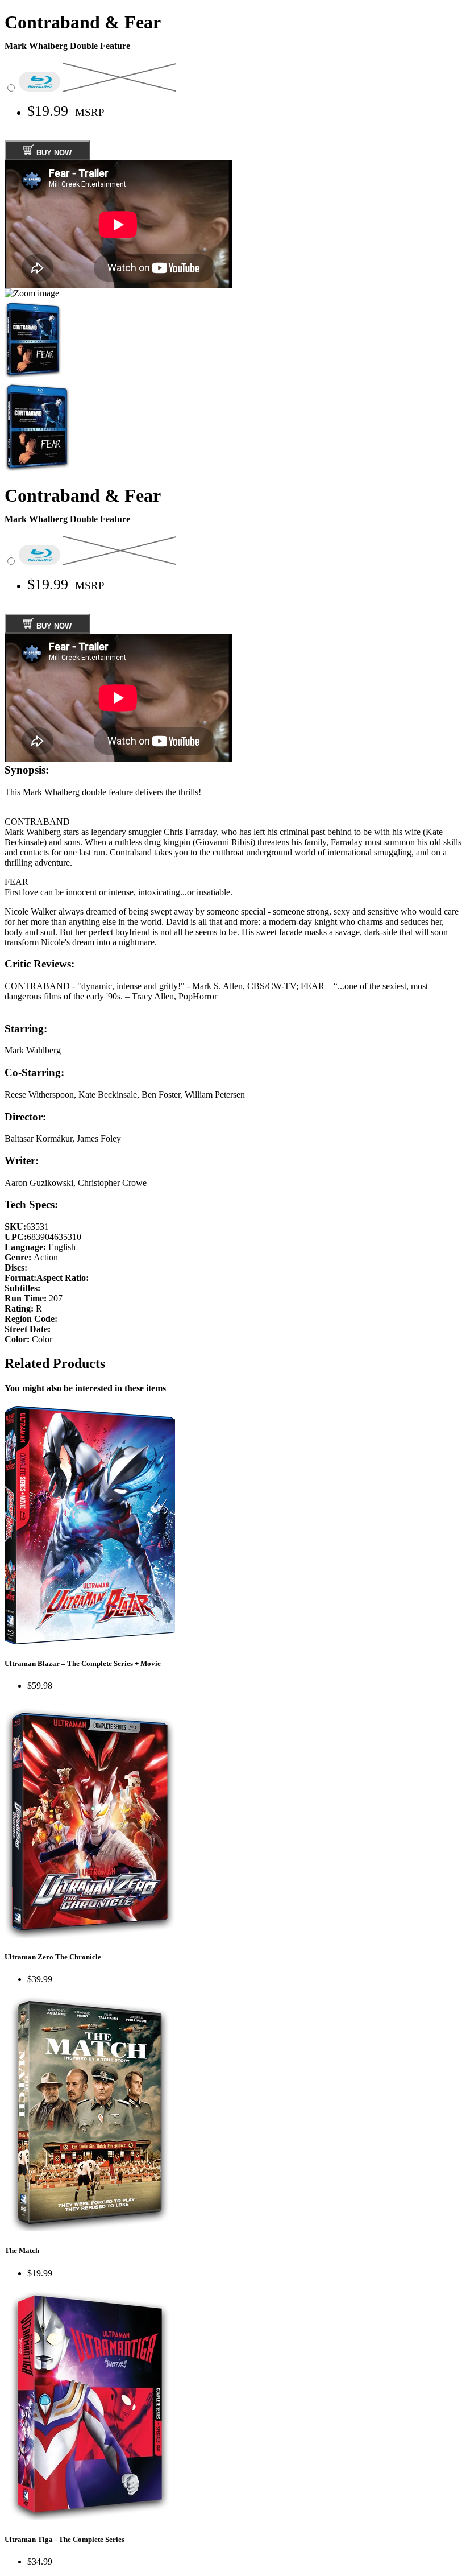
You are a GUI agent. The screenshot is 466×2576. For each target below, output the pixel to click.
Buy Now (53, 153)
